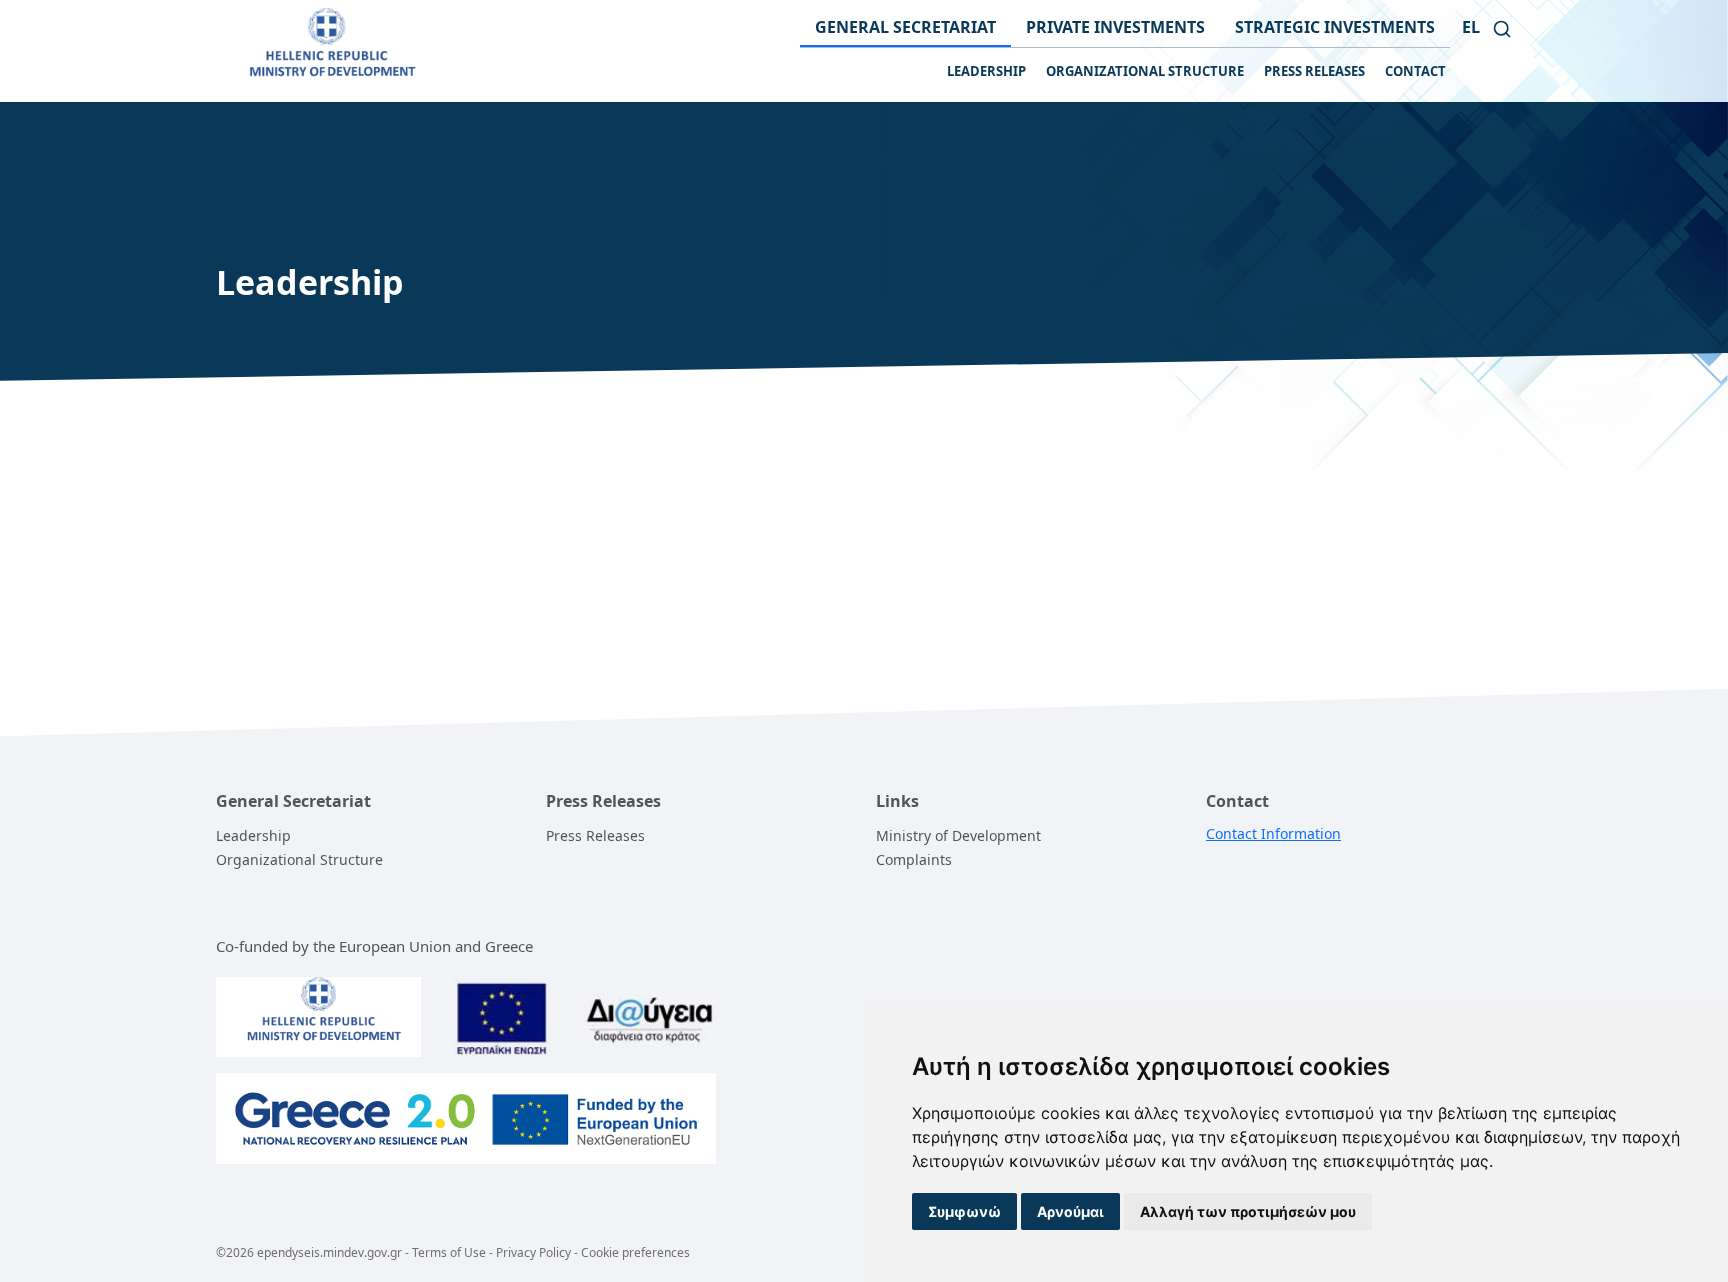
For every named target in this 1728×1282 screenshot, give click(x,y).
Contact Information (1273, 833)
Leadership (253, 835)
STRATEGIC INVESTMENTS (1335, 27)
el (1471, 27)
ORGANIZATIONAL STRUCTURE (1145, 71)
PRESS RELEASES (1314, 71)
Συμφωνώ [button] (964, 1211)
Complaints (914, 859)
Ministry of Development (958, 835)
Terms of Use (449, 1252)
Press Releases (595, 835)
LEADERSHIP (986, 71)
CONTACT (1415, 71)
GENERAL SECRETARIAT (905, 27)
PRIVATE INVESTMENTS (1115, 27)
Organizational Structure (299, 859)
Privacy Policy (533, 1252)
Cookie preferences (635, 1252)
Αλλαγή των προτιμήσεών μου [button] (1248, 1211)
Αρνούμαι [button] (1070, 1211)
